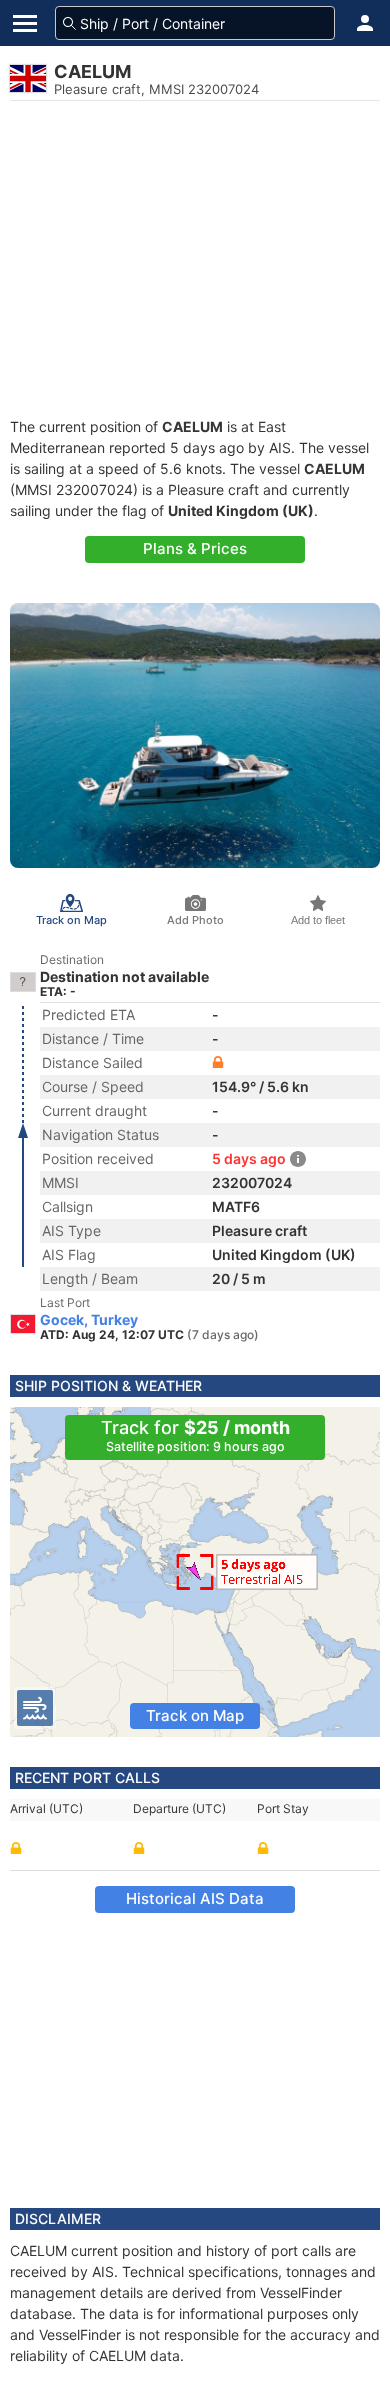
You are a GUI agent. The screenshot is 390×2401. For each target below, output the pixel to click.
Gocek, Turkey (89, 1320)
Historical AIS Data (195, 1898)
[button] (365, 23)
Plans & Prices (195, 548)
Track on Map (195, 1715)
